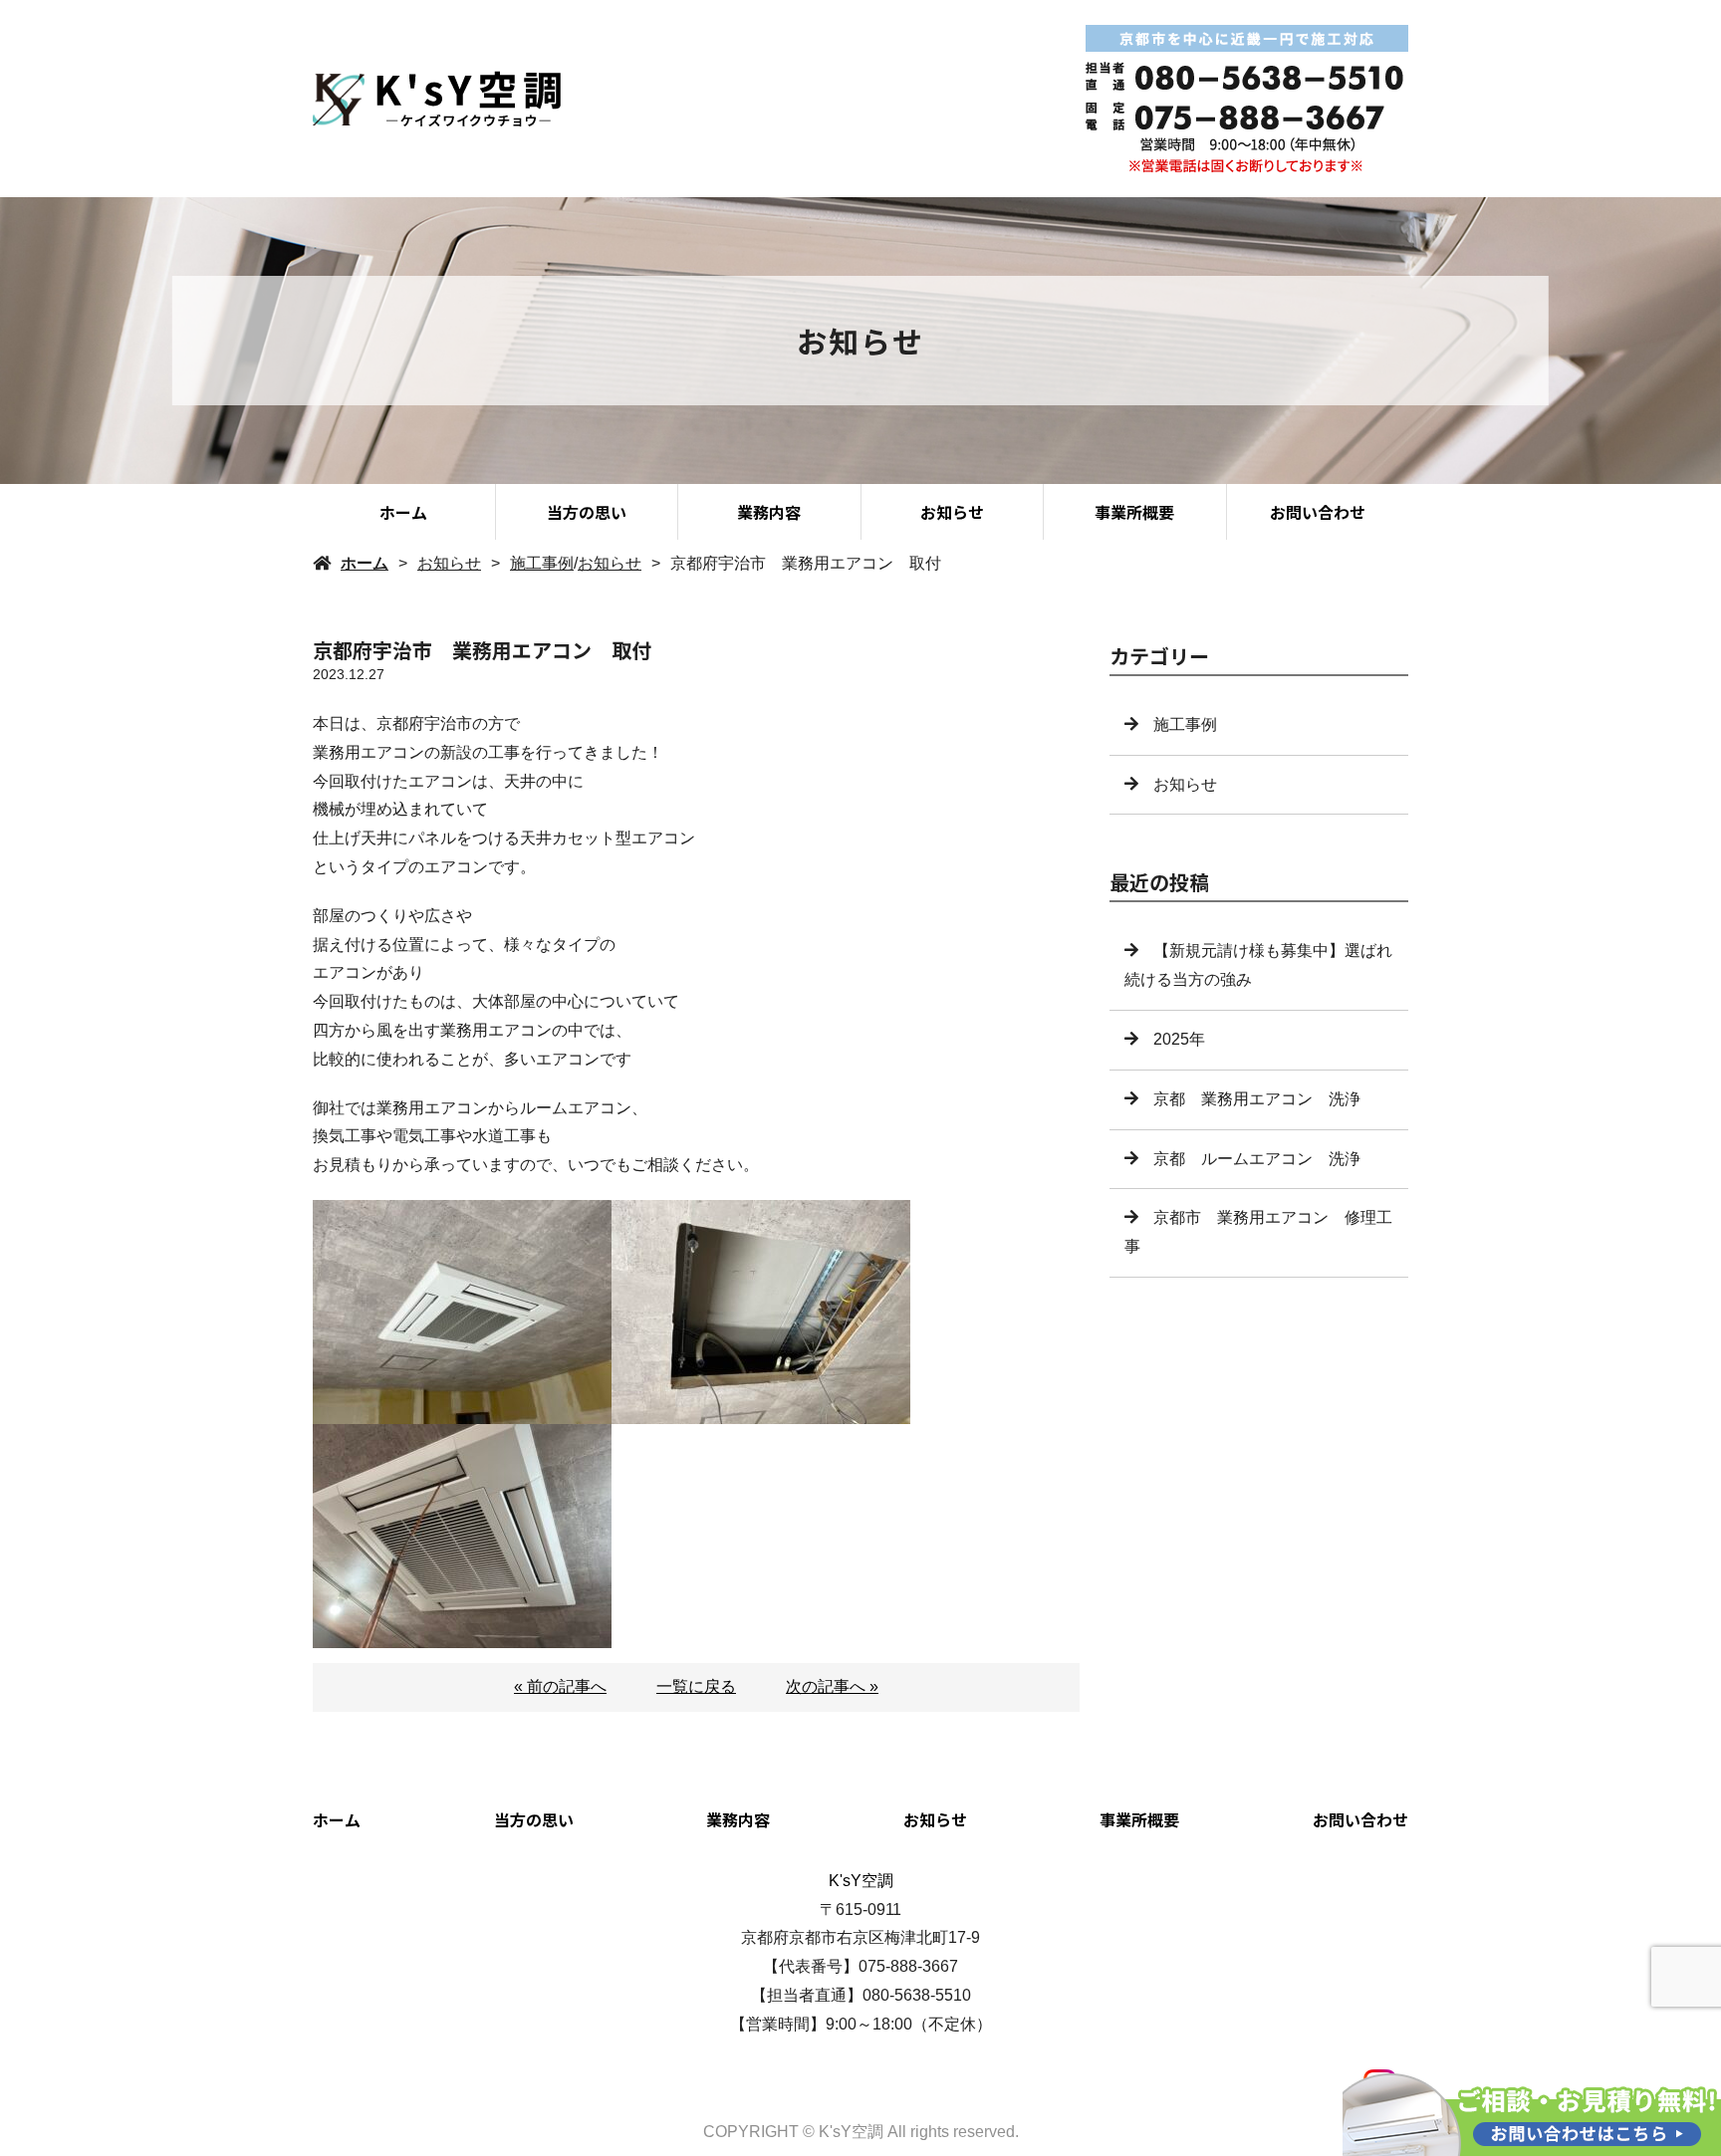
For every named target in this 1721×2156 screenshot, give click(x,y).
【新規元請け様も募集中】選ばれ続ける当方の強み (1258, 965)
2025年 (1187, 1039)
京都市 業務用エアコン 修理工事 (1258, 1232)
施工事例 (542, 563)
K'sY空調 (861, 1881)
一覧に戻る (696, 1686)
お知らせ (952, 512)
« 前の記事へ (560, 1686)
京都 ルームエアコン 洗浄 (1257, 1159)
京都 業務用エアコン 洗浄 (1257, 1099)
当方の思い (587, 512)
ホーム (403, 512)
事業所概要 (1134, 512)
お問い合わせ (1318, 512)
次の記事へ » (832, 1686)
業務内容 (769, 512)
